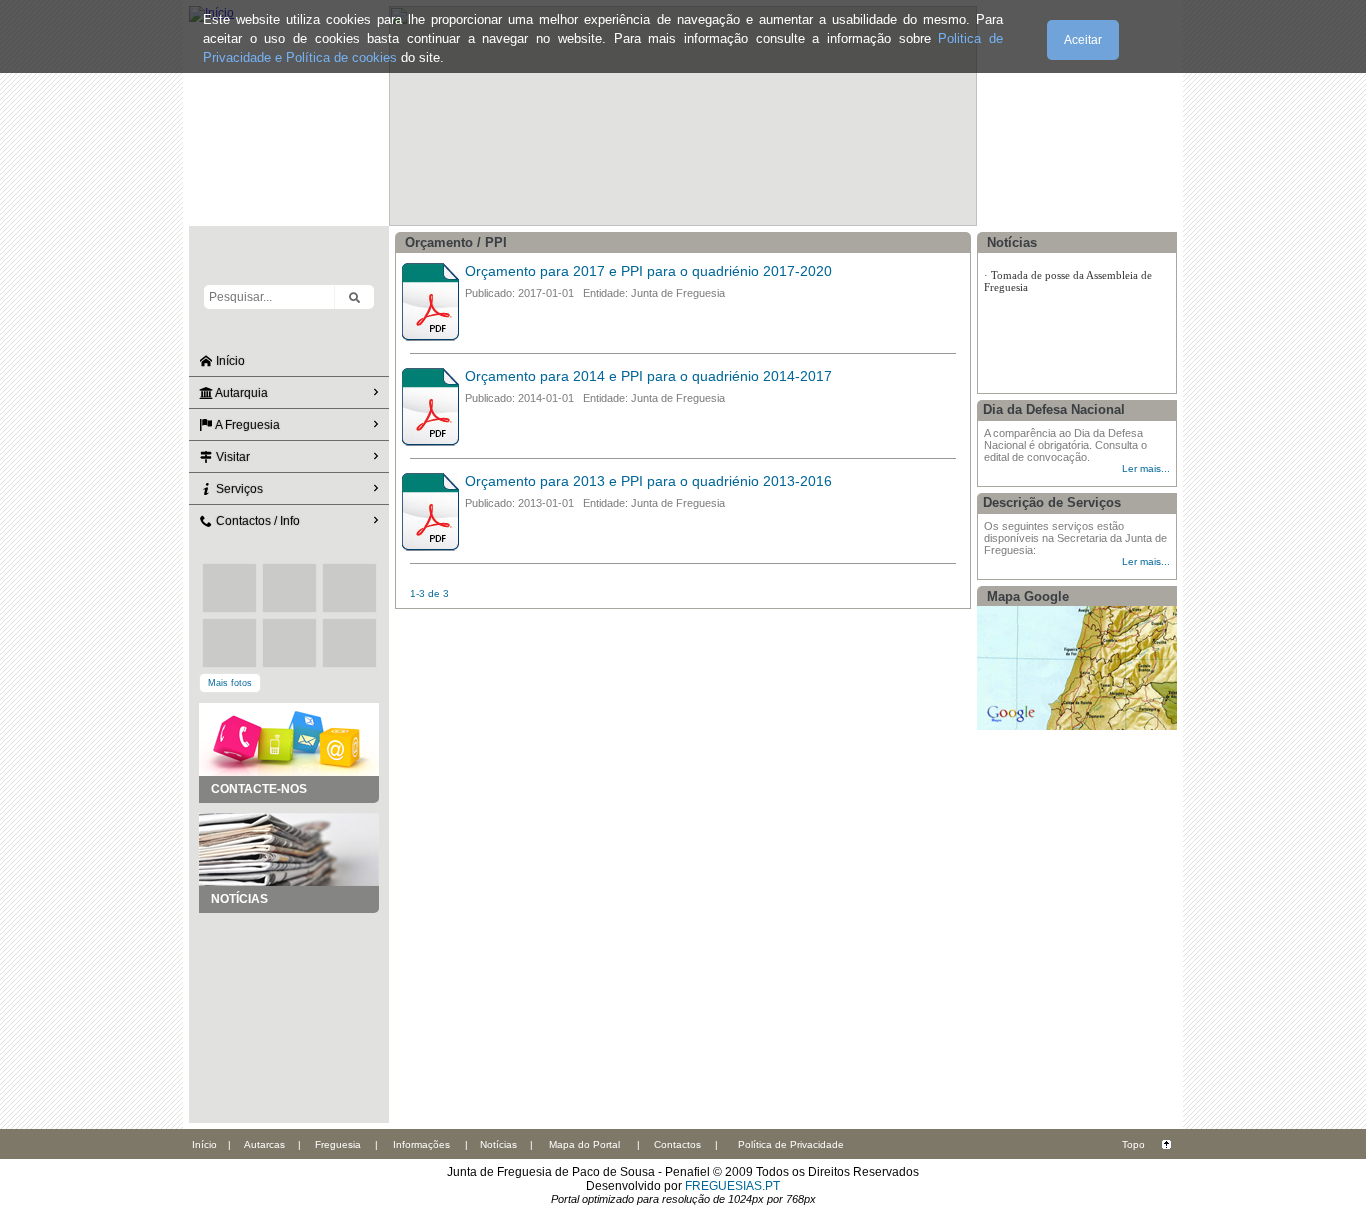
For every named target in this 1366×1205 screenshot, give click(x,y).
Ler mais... (1146, 468)
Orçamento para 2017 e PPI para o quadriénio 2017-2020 (648, 271)
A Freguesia (246, 425)
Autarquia (240, 393)
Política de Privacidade (791, 1144)
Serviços (238, 489)
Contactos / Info (256, 521)
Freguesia (338, 1144)
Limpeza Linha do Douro (1050, 291)
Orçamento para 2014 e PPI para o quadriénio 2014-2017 (648, 376)
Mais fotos (230, 683)
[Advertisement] (289, 1013)
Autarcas (264, 1144)
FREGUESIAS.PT (732, 1186)
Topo (1133, 1144)
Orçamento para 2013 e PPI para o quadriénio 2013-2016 (648, 481)
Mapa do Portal (584, 1144)
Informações (421, 1144)
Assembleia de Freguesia (1046, 327)
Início (229, 361)
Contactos (677, 1144)
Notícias (498, 1144)
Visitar (231, 457)
